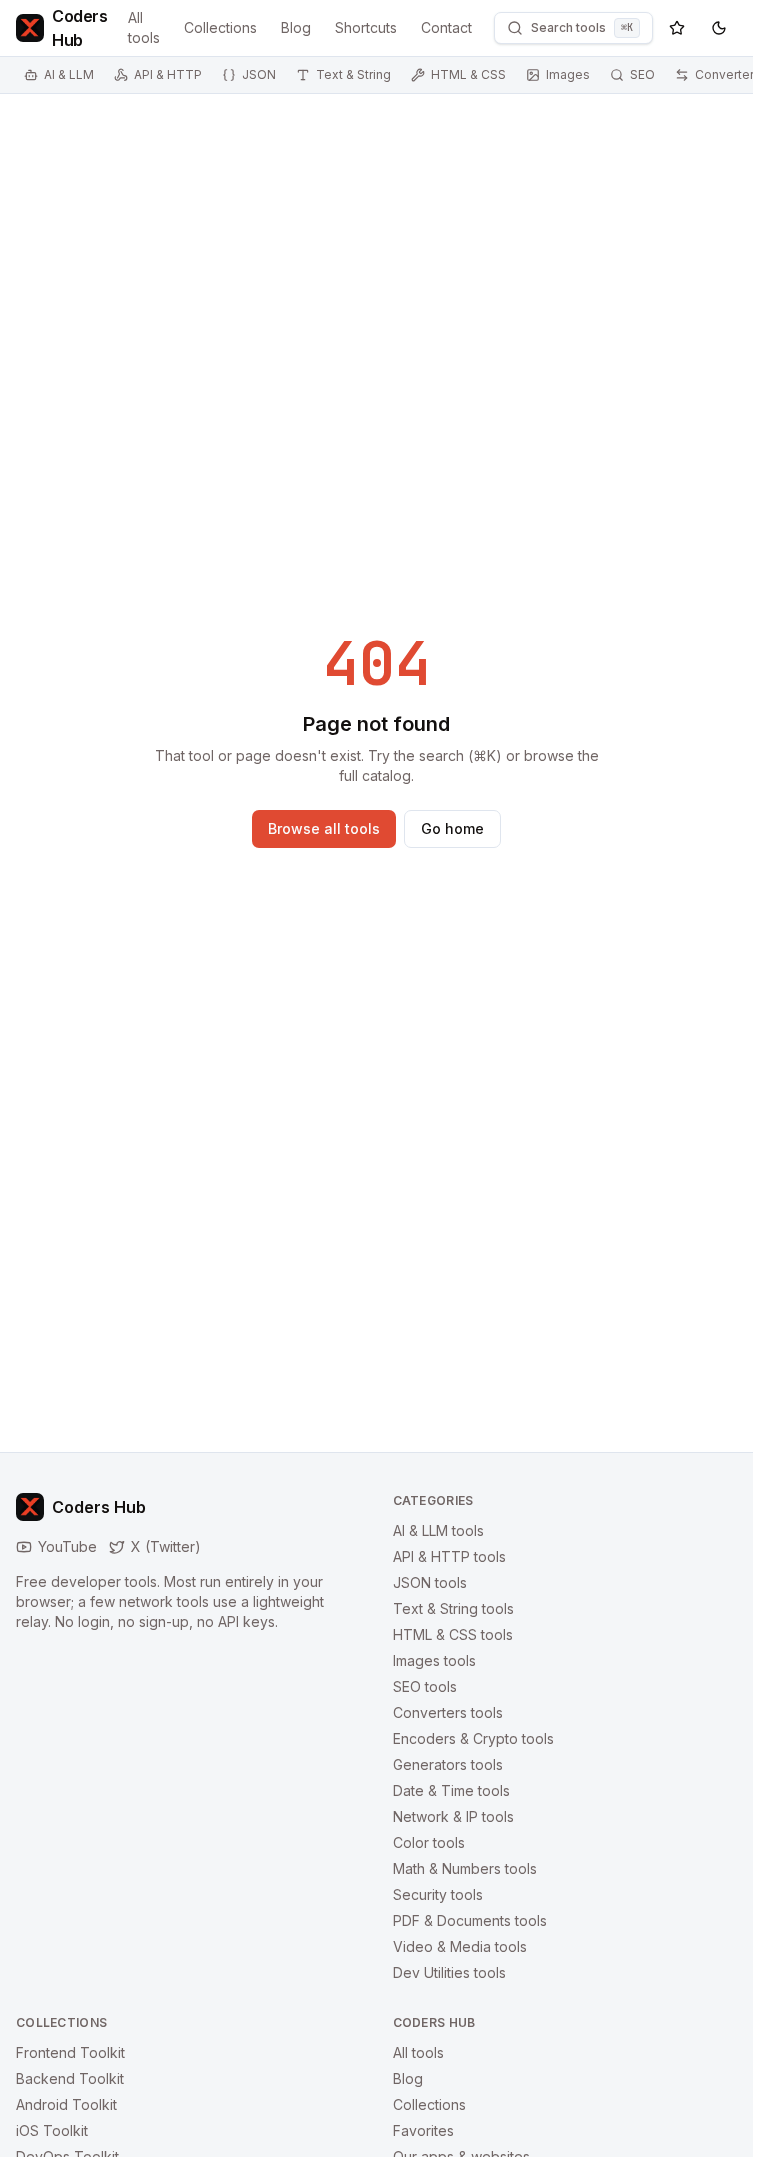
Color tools (429, 1842)
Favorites (423, 2130)
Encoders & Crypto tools (473, 1738)
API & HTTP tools (449, 1556)
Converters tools (448, 1712)
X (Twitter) (166, 1546)
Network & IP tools (453, 1816)
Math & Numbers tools (465, 1868)
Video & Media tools (460, 1946)
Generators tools (448, 1764)
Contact (446, 27)
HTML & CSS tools (453, 1634)
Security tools (438, 1894)
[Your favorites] (677, 28)
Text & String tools (453, 1608)
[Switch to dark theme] (719, 28)
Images (568, 74)
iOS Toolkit (52, 2130)
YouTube (67, 1546)
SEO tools (425, 1686)
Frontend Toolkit (70, 2052)
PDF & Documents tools (470, 1920)
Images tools (434, 1660)
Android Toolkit (66, 2104)
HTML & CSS (468, 74)
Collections (220, 27)
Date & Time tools (451, 1790)
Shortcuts (366, 27)
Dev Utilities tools (449, 1972)
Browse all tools (324, 828)
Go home (452, 828)
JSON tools (430, 1582)
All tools (144, 27)
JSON (259, 74)
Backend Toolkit (70, 2078)
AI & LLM (69, 74)
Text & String (353, 74)
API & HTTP (168, 74)
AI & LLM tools (438, 1530)
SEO (642, 74)
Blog (296, 27)
